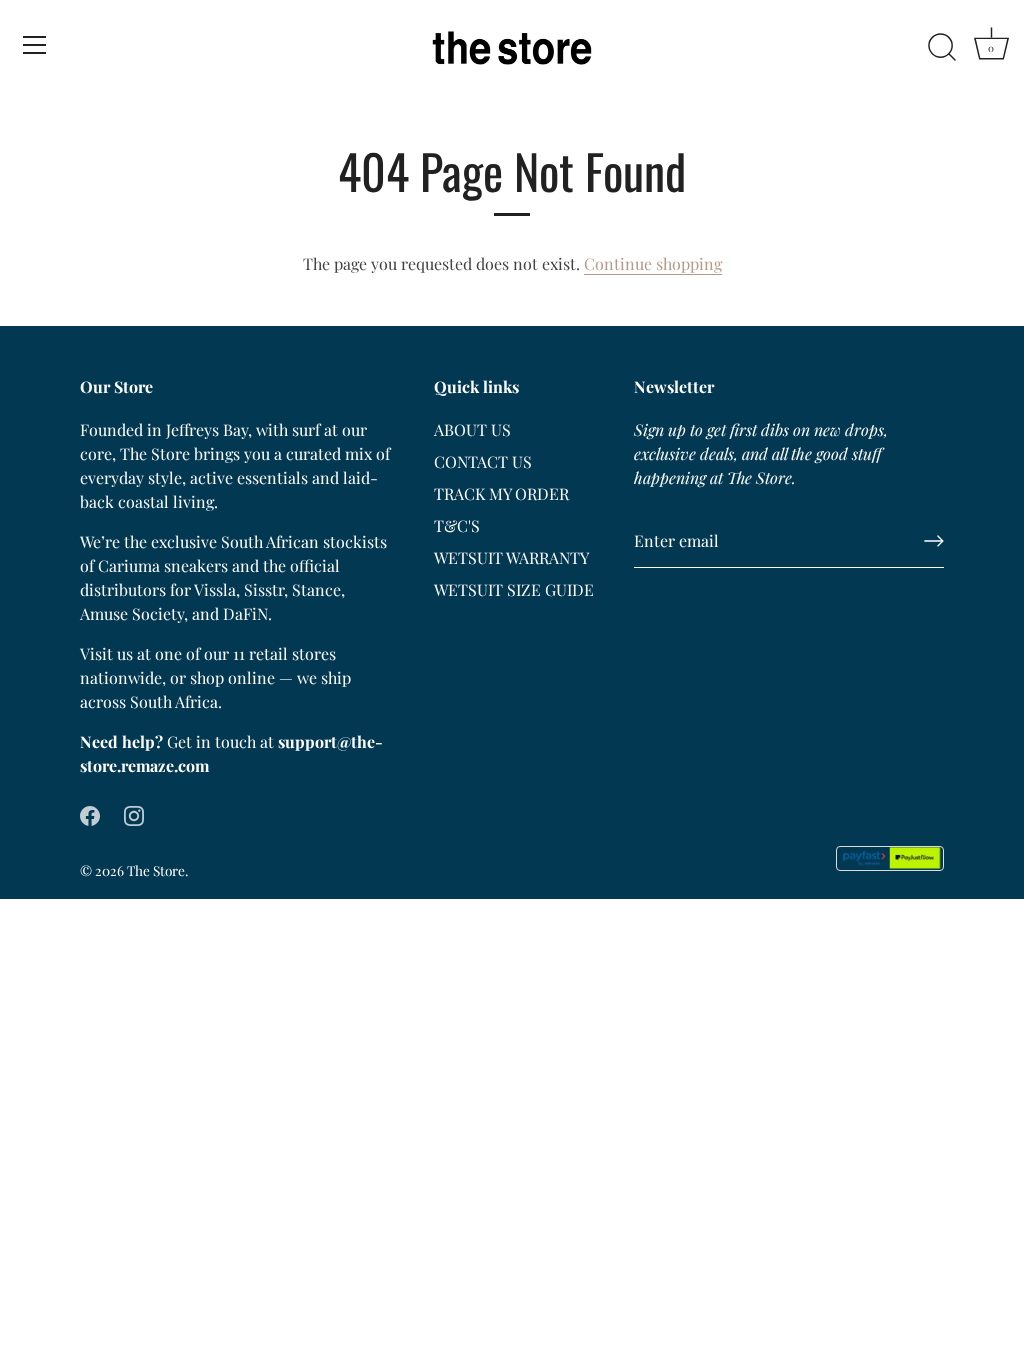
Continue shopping (653, 263)
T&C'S (457, 525)
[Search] (942, 48)
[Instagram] (134, 813)
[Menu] (35, 45)
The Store (156, 870)
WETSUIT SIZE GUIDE (514, 589)
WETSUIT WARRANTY (511, 557)
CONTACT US (483, 461)
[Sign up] (934, 541)
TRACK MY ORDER (501, 493)
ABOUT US (472, 429)
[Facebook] (90, 813)
